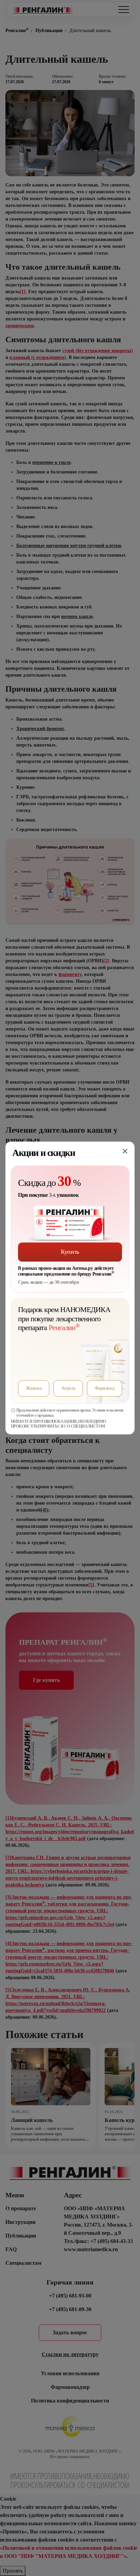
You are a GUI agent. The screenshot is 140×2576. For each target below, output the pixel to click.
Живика (34, 1388)
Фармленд (104, 1388)
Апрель (68, 1388)
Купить (70, 1252)
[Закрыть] (125, 1151)
